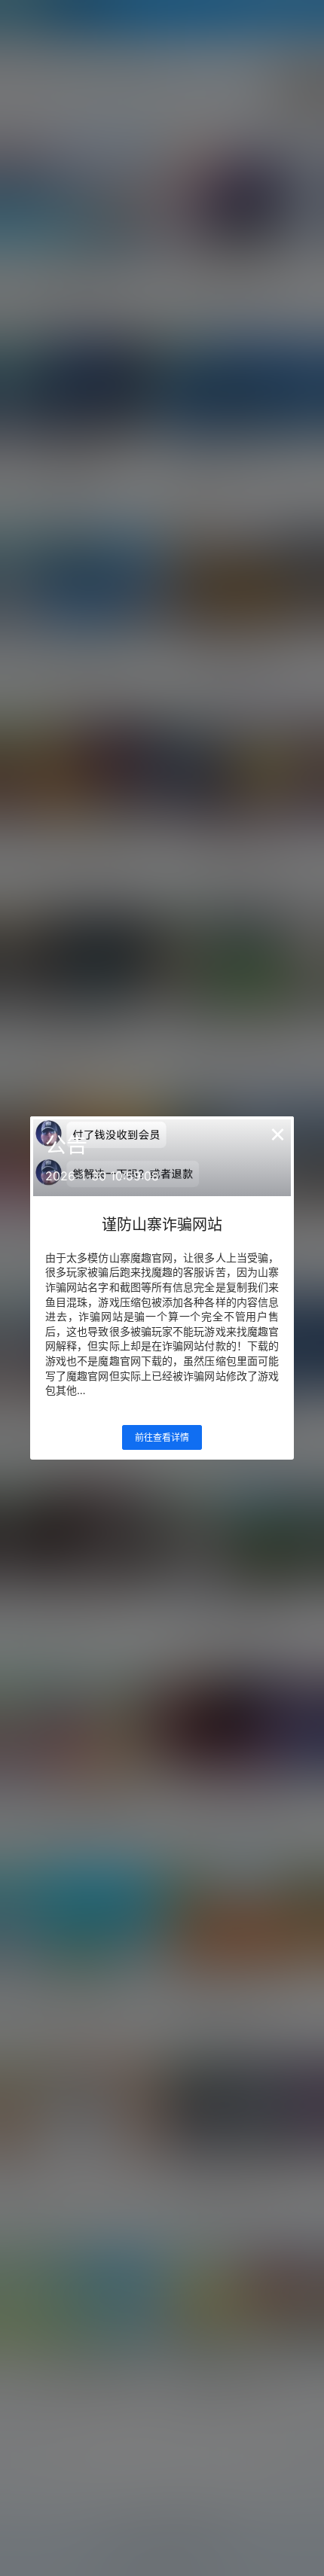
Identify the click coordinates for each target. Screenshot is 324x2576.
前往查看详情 (162, 1437)
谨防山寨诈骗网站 (162, 1225)
